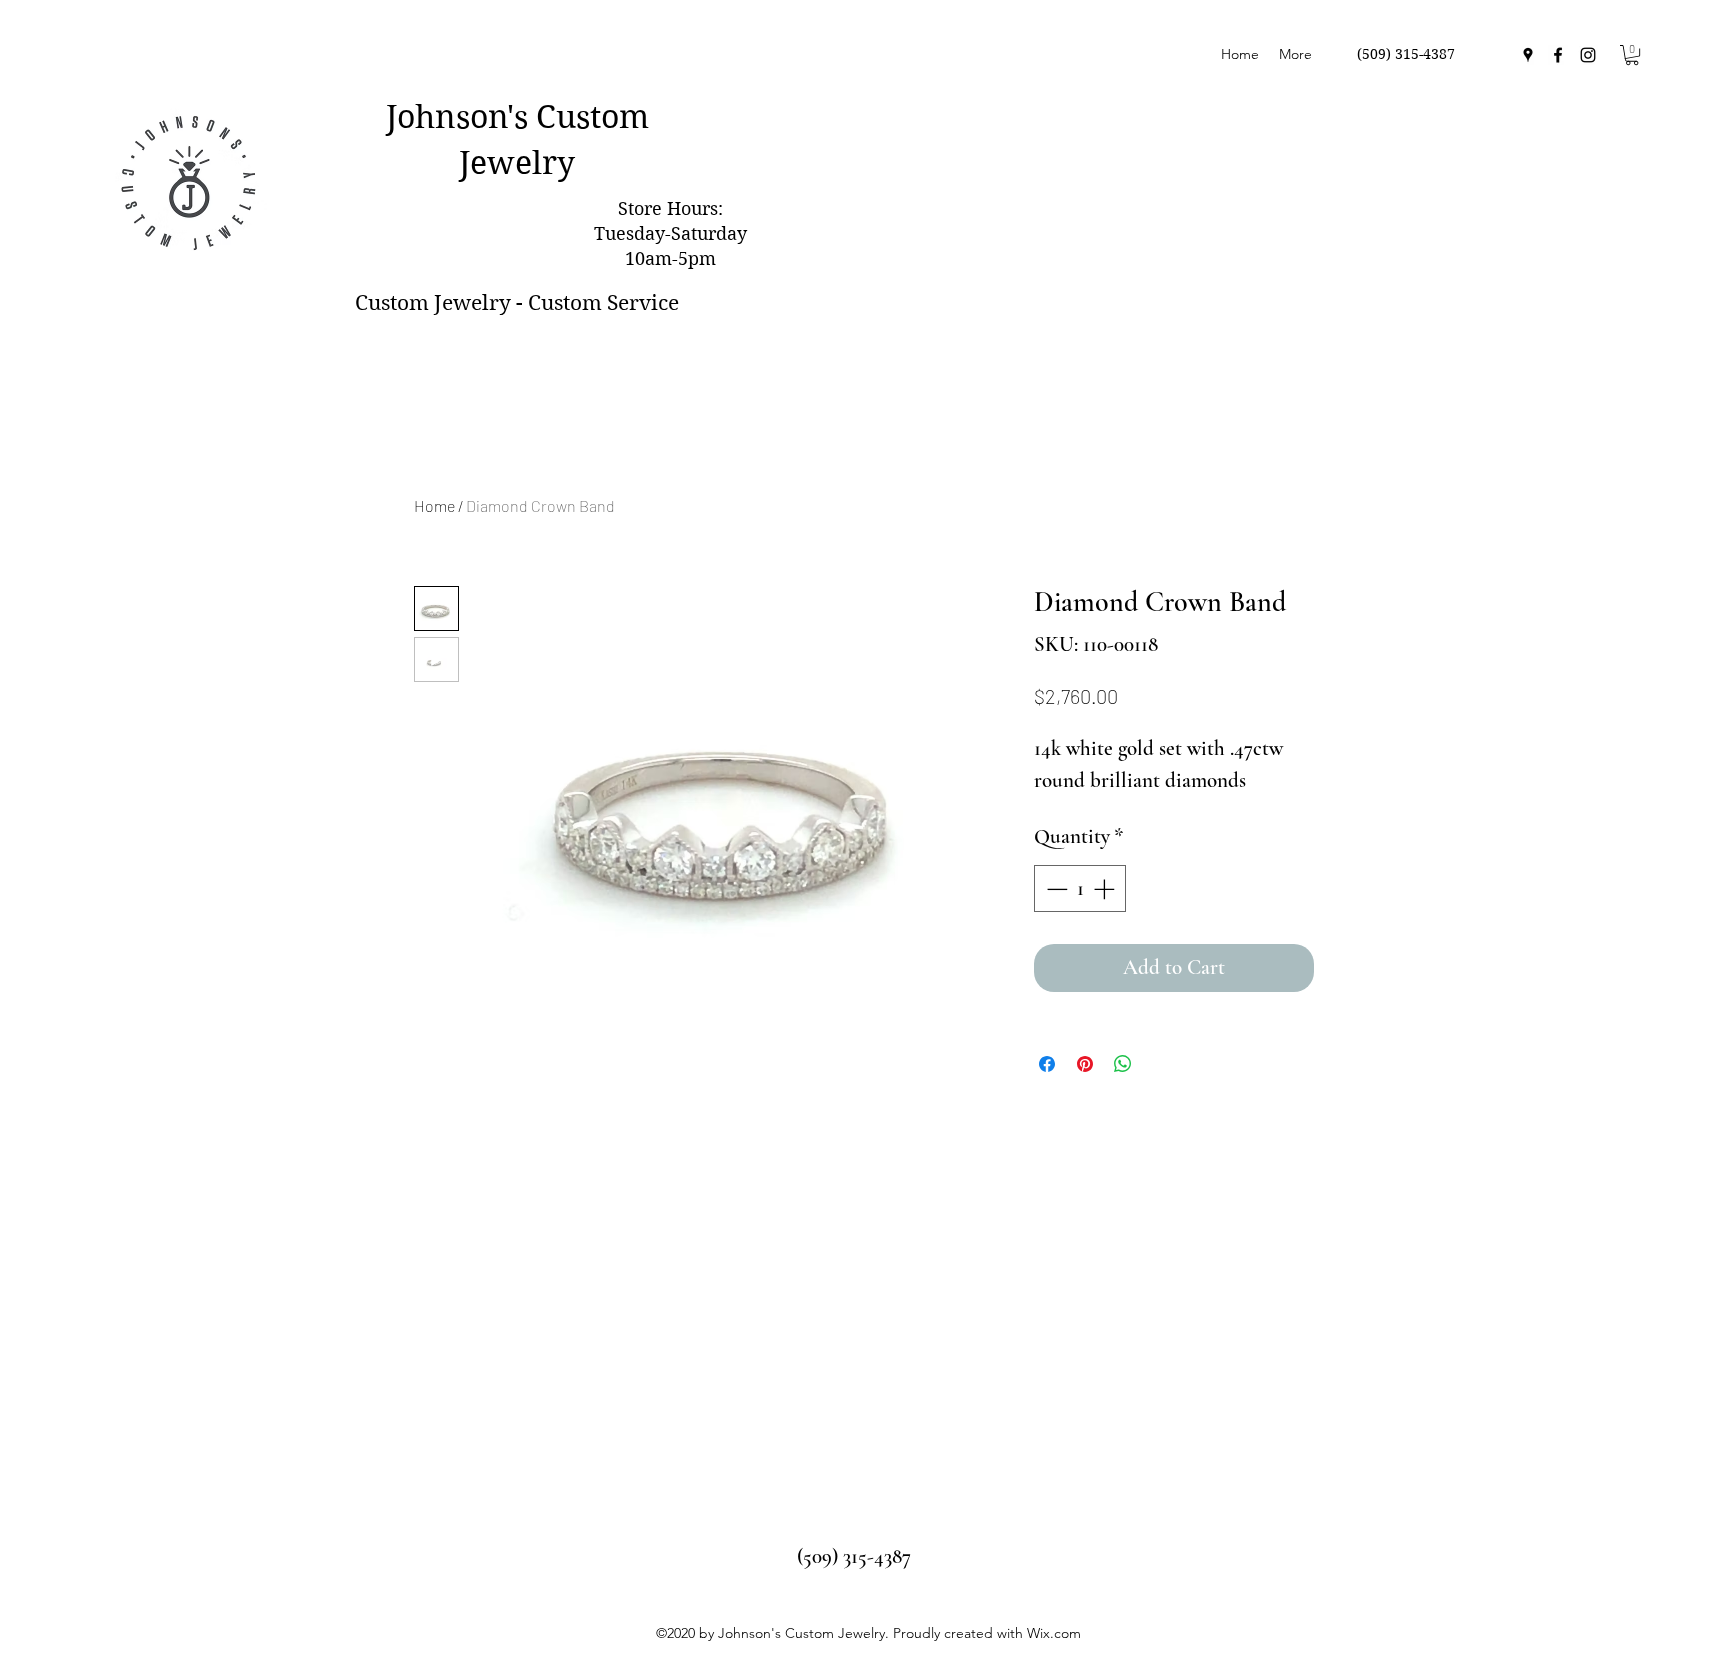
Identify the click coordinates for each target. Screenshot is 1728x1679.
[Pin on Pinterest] (1085, 1064)
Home (434, 505)
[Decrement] (1055, 889)
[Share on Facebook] (1047, 1064)
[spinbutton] (1080, 889)
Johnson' (450, 116)
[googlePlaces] (1528, 55)
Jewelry (517, 162)
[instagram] (1588, 55)
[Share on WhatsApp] (1123, 1064)
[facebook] (1558, 55)
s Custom (581, 116)
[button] (1632, 55)
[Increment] (1106, 889)
